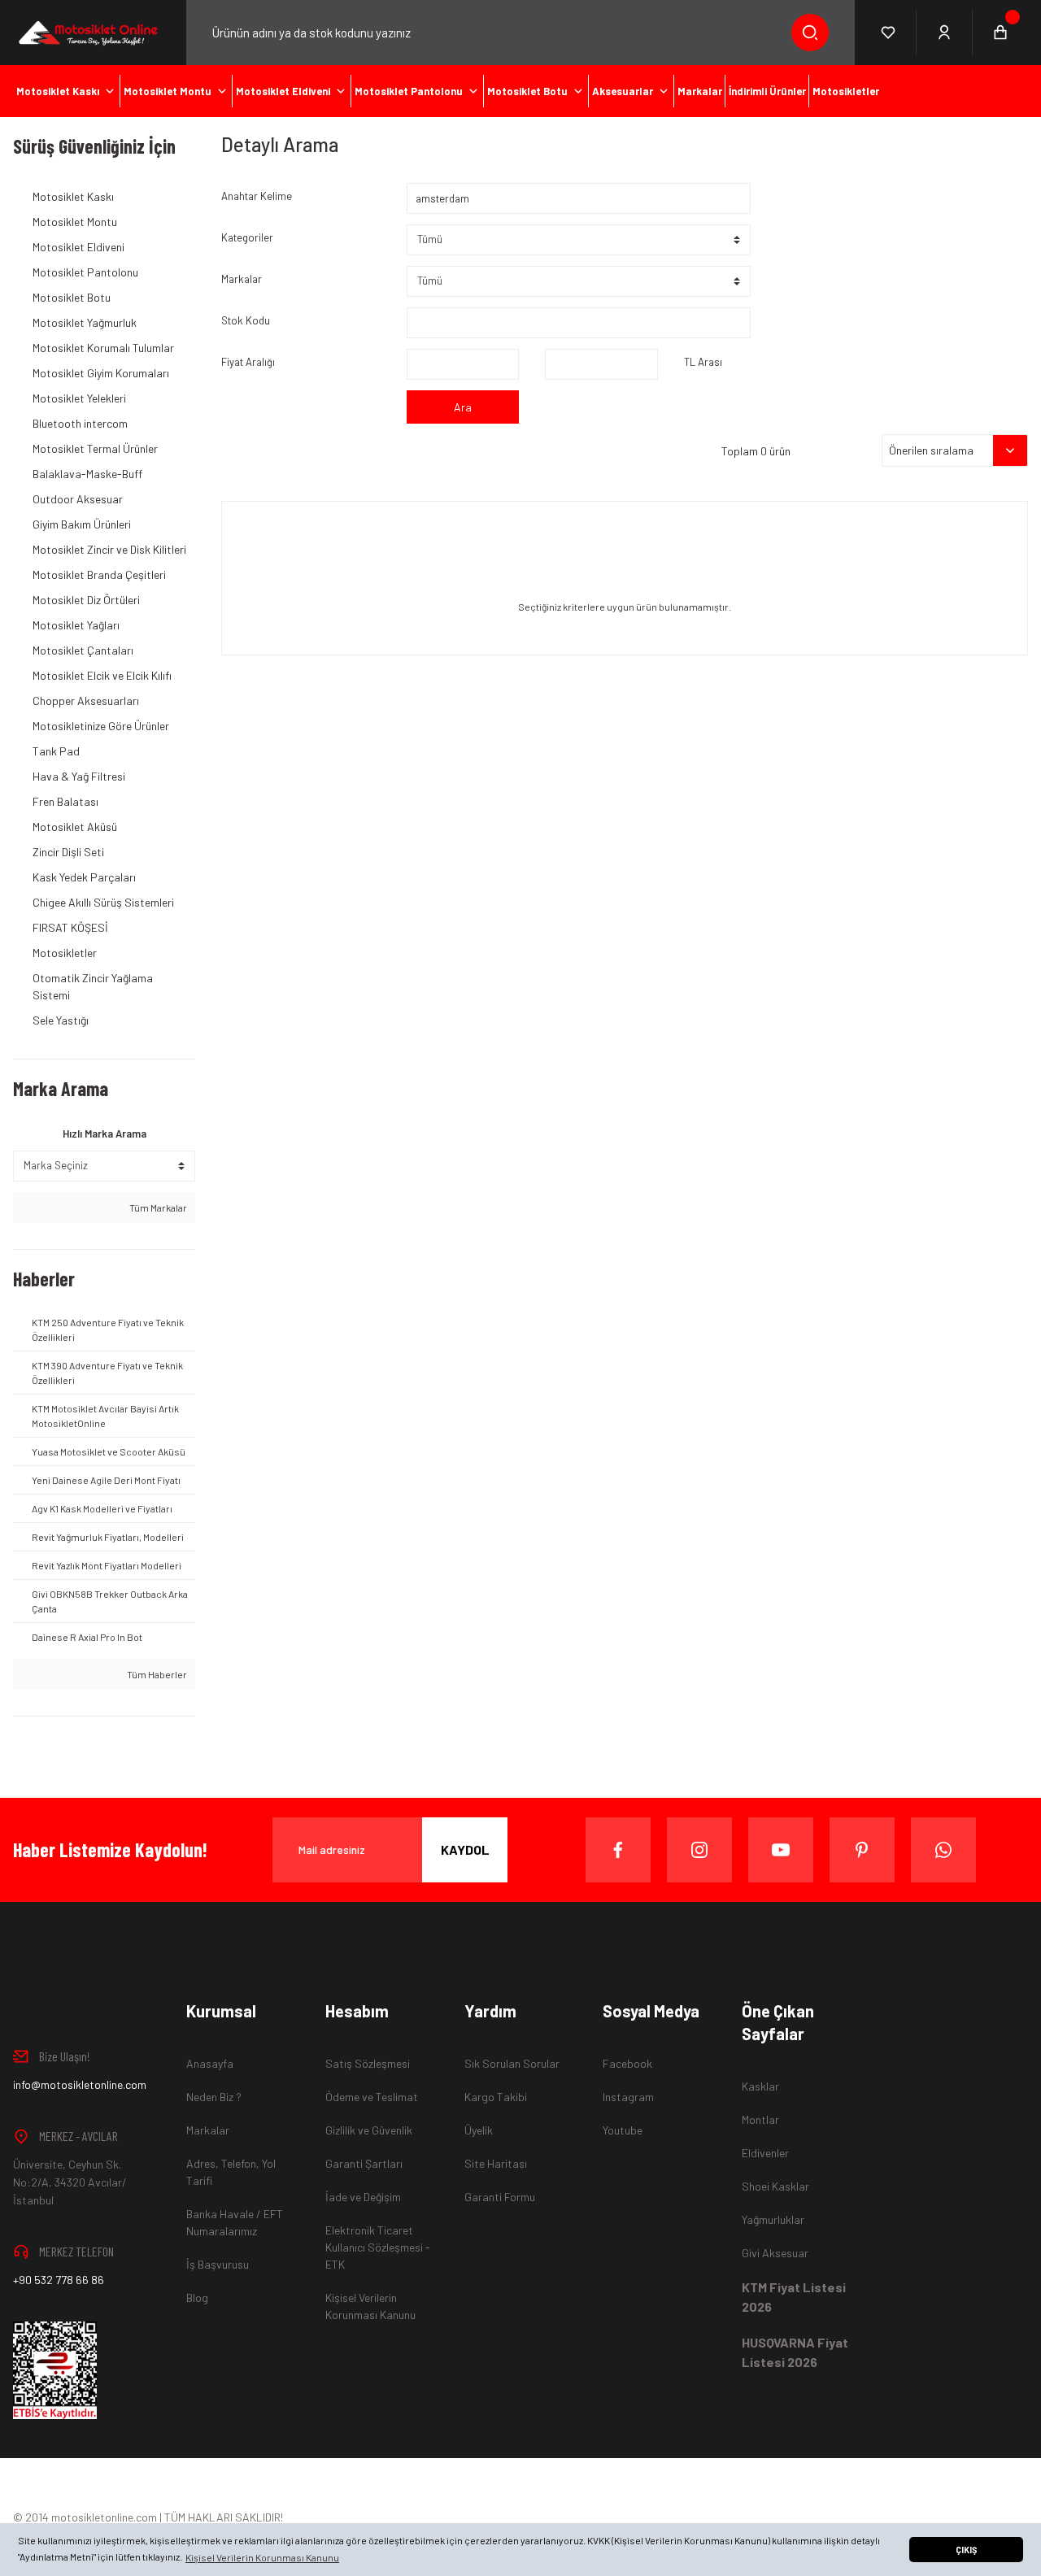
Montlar (760, 2119)
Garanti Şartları (364, 2163)
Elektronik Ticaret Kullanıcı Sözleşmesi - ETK (378, 2247)
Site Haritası (496, 2163)
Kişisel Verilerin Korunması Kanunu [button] (262, 2557)
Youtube (623, 2130)
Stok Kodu (246, 320)
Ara (463, 407)
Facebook (627, 2063)
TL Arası (703, 362)
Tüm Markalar (157, 1207)
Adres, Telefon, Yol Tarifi (231, 2172)
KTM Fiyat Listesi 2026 (794, 2297)
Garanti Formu (500, 2197)
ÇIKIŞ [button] (966, 2550)
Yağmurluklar (773, 2219)
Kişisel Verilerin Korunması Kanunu (370, 2306)
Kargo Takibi (496, 2097)
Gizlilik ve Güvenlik (369, 2130)
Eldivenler (765, 2153)
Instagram (628, 2097)
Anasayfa (210, 2063)
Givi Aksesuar (775, 2253)
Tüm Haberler (156, 1674)
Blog (197, 2298)
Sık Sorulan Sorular (512, 2063)
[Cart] (1000, 33)
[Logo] (87, 33)
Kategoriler (247, 237)
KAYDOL (465, 1849)
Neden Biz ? (214, 2097)
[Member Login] (945, 33)
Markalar (242, 279)
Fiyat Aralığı (248, 362)
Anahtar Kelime (257, 196)
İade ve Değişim (363, 2197)
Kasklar (760, 2086)
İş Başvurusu (218, 2264)
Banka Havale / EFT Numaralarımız (235, 2222)
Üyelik (479, 2130)
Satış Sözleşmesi (368, 2063)
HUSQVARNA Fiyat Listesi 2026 (795, 2352)
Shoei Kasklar (775, 2186)
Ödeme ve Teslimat (372, 2097)
